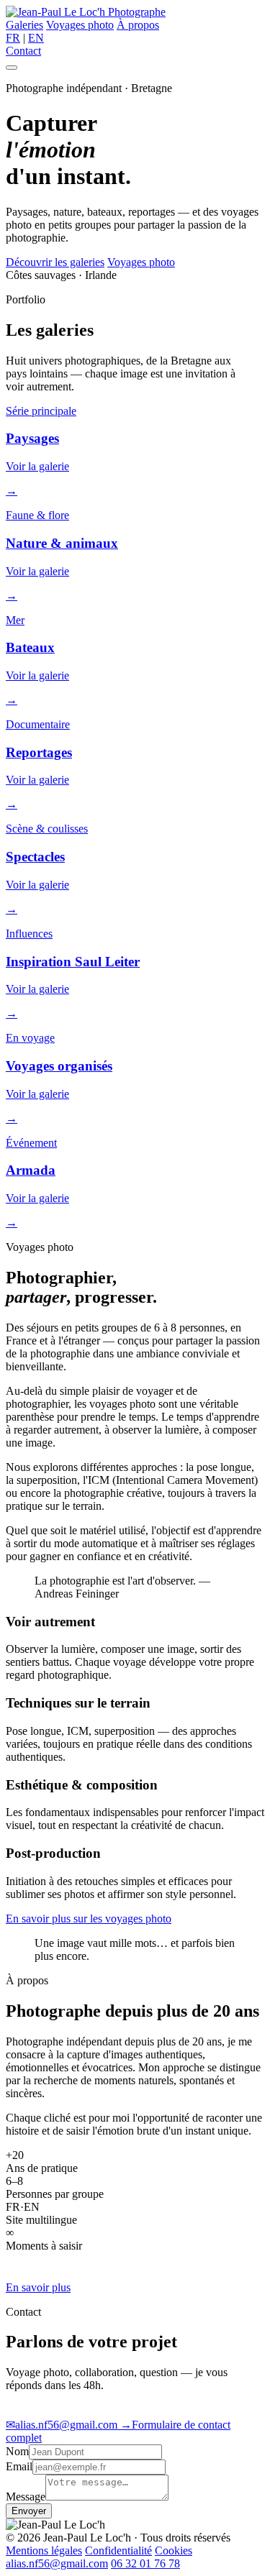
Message (26, 2497)
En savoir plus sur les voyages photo (89, 1919)
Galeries (24, 25)
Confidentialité (118, 2550)
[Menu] (12, 68)
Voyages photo (80, 25)
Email (19, 2466)
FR (13, 38)
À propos (138, 25)
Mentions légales (44, 2550)
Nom (17, 2451)
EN (36, 38)
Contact (23, 51)
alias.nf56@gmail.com (63, 2425)
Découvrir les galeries (55, 262)
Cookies (174, 2550)
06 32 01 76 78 (145, 2563)
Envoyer (29, 2511)
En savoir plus (38, 2287)
